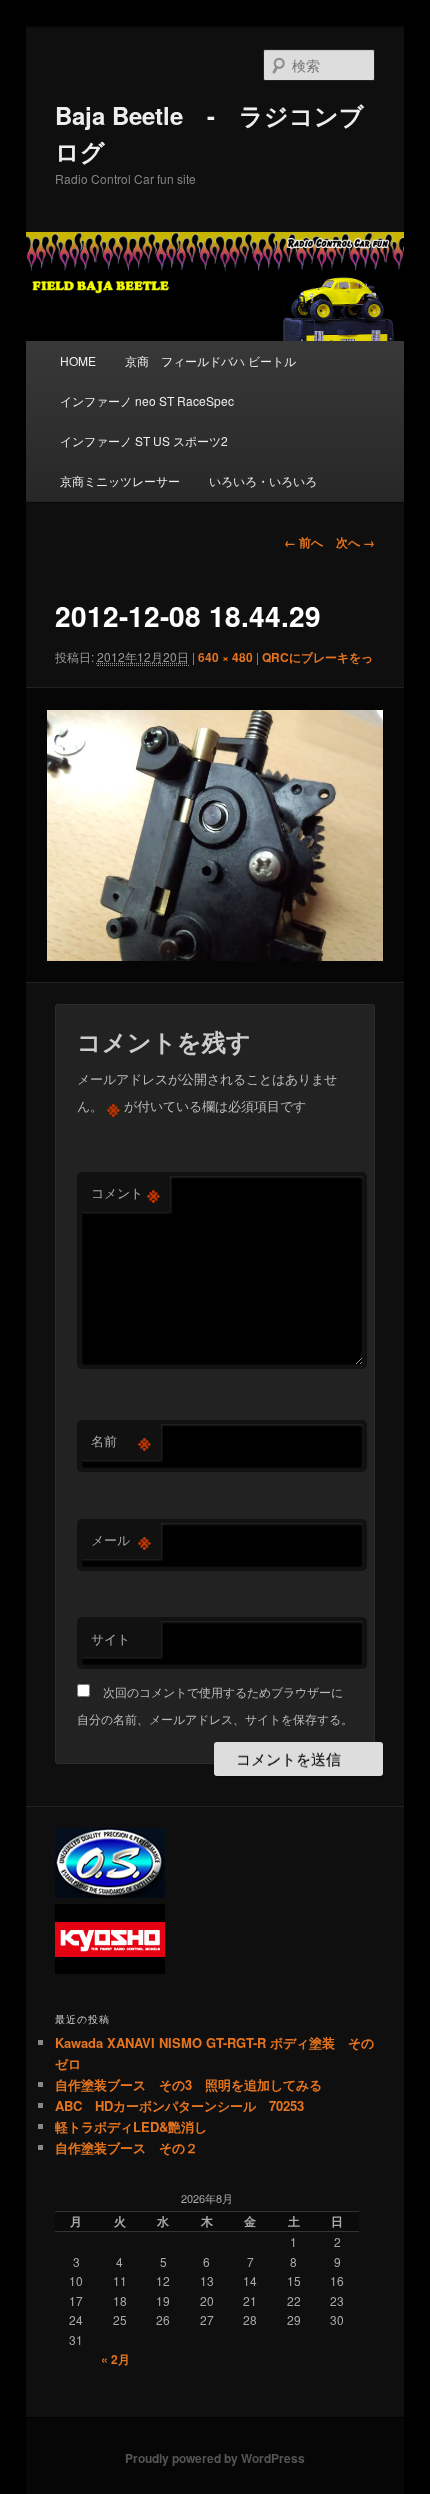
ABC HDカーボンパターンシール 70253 (179, 2105)
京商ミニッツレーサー (120, 480)
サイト (110, 1638)
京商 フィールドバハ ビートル (210, 360)
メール (121, 1540)
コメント (125, 1193)
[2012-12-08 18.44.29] (214, 836)
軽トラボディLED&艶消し (131, 2126)
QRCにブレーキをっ (317, 657)
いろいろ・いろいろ (263, 480)
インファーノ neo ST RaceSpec (147, 400)
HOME (78, 360)
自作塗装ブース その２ (126, 2147)
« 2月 (115, 2359)
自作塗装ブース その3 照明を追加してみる (188, 2084)
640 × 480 (225, 657)
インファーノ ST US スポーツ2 (144, 440)
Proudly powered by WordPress (215, 2458)
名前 (121, 1441)
